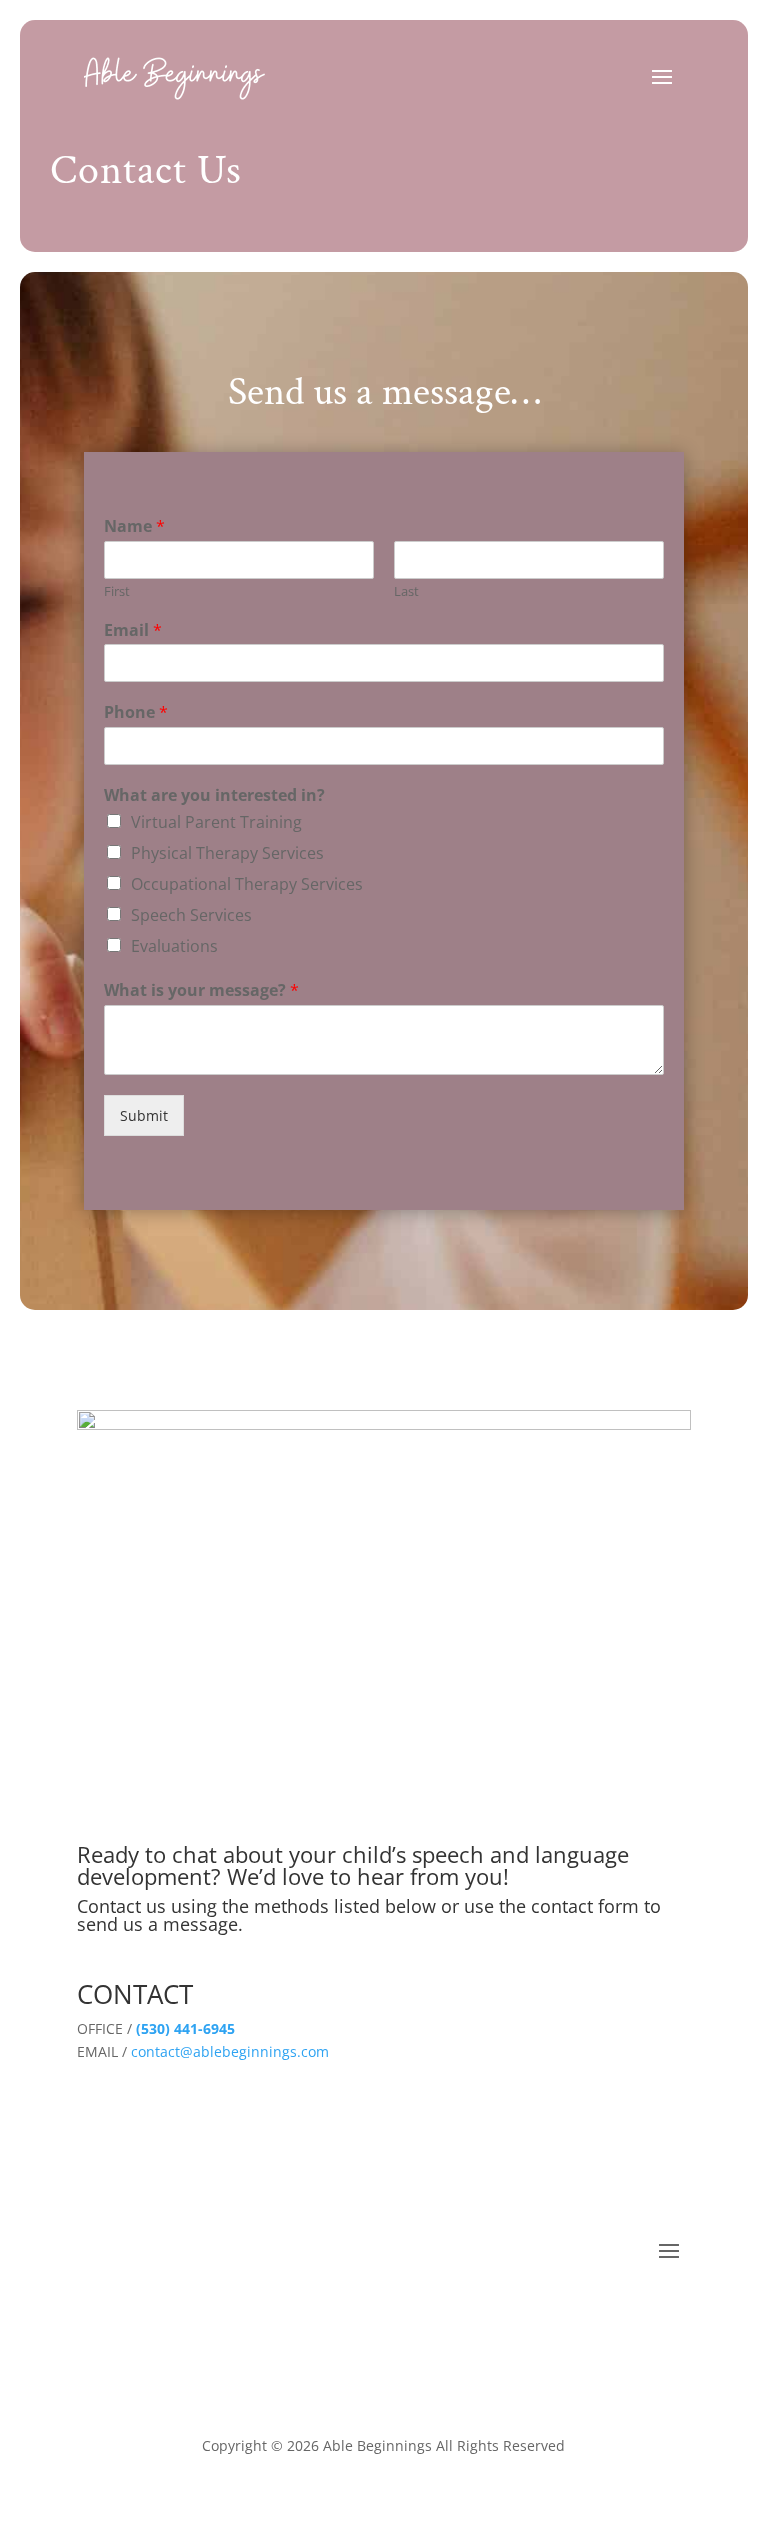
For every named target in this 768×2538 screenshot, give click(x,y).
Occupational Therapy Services (247, 884)
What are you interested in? (214, 795)
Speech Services (191, 915)
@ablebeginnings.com (254, 2051)
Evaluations (174, 946)
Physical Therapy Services (227, 853)
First (117, 591)
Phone (136, 712)
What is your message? (201, 990)
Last (406, 591)
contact (153, 2051)
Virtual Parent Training (216, 822)
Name (134, 526)
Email (133, 630)
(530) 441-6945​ (183, 2028)
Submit (144, 1115)
